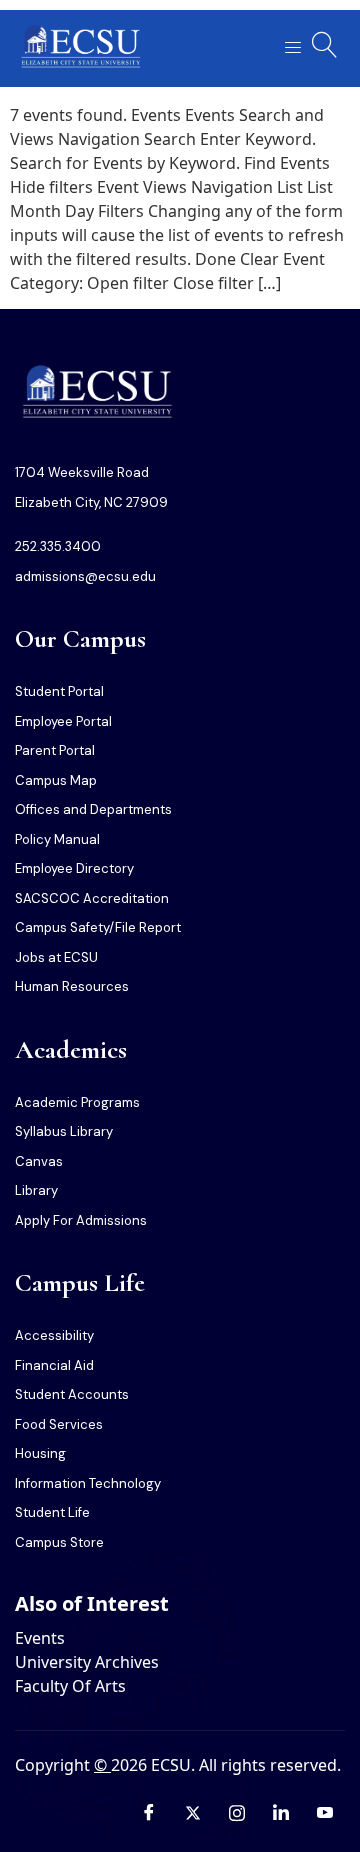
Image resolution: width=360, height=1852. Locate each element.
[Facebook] (149, 1812)
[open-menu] (287, 48)
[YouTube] (325, 1812)
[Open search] (325, 45)
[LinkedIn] (281, 1812)
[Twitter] (193, 1812)
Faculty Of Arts (70, 1686)
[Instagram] (237, 1812)
